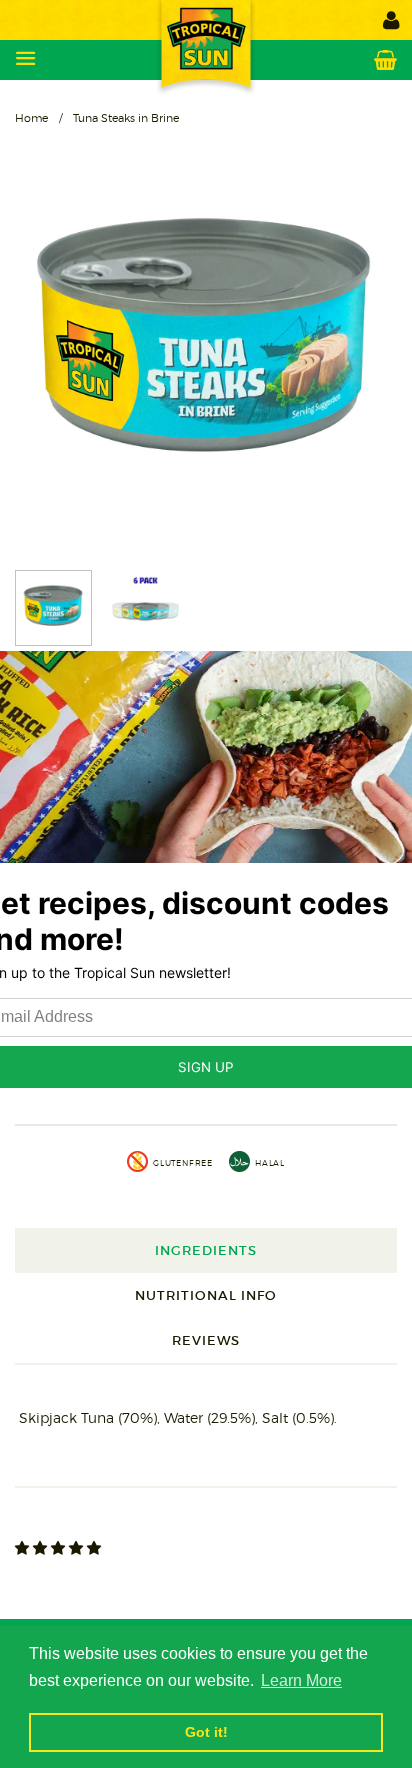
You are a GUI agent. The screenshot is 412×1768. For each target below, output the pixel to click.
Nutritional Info (206, 1295)
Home (31, 118)
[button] (60, 1548)
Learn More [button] (301, 1680)
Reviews (206, 1340)
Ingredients (206, 1250)
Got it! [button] (206, 1732)
